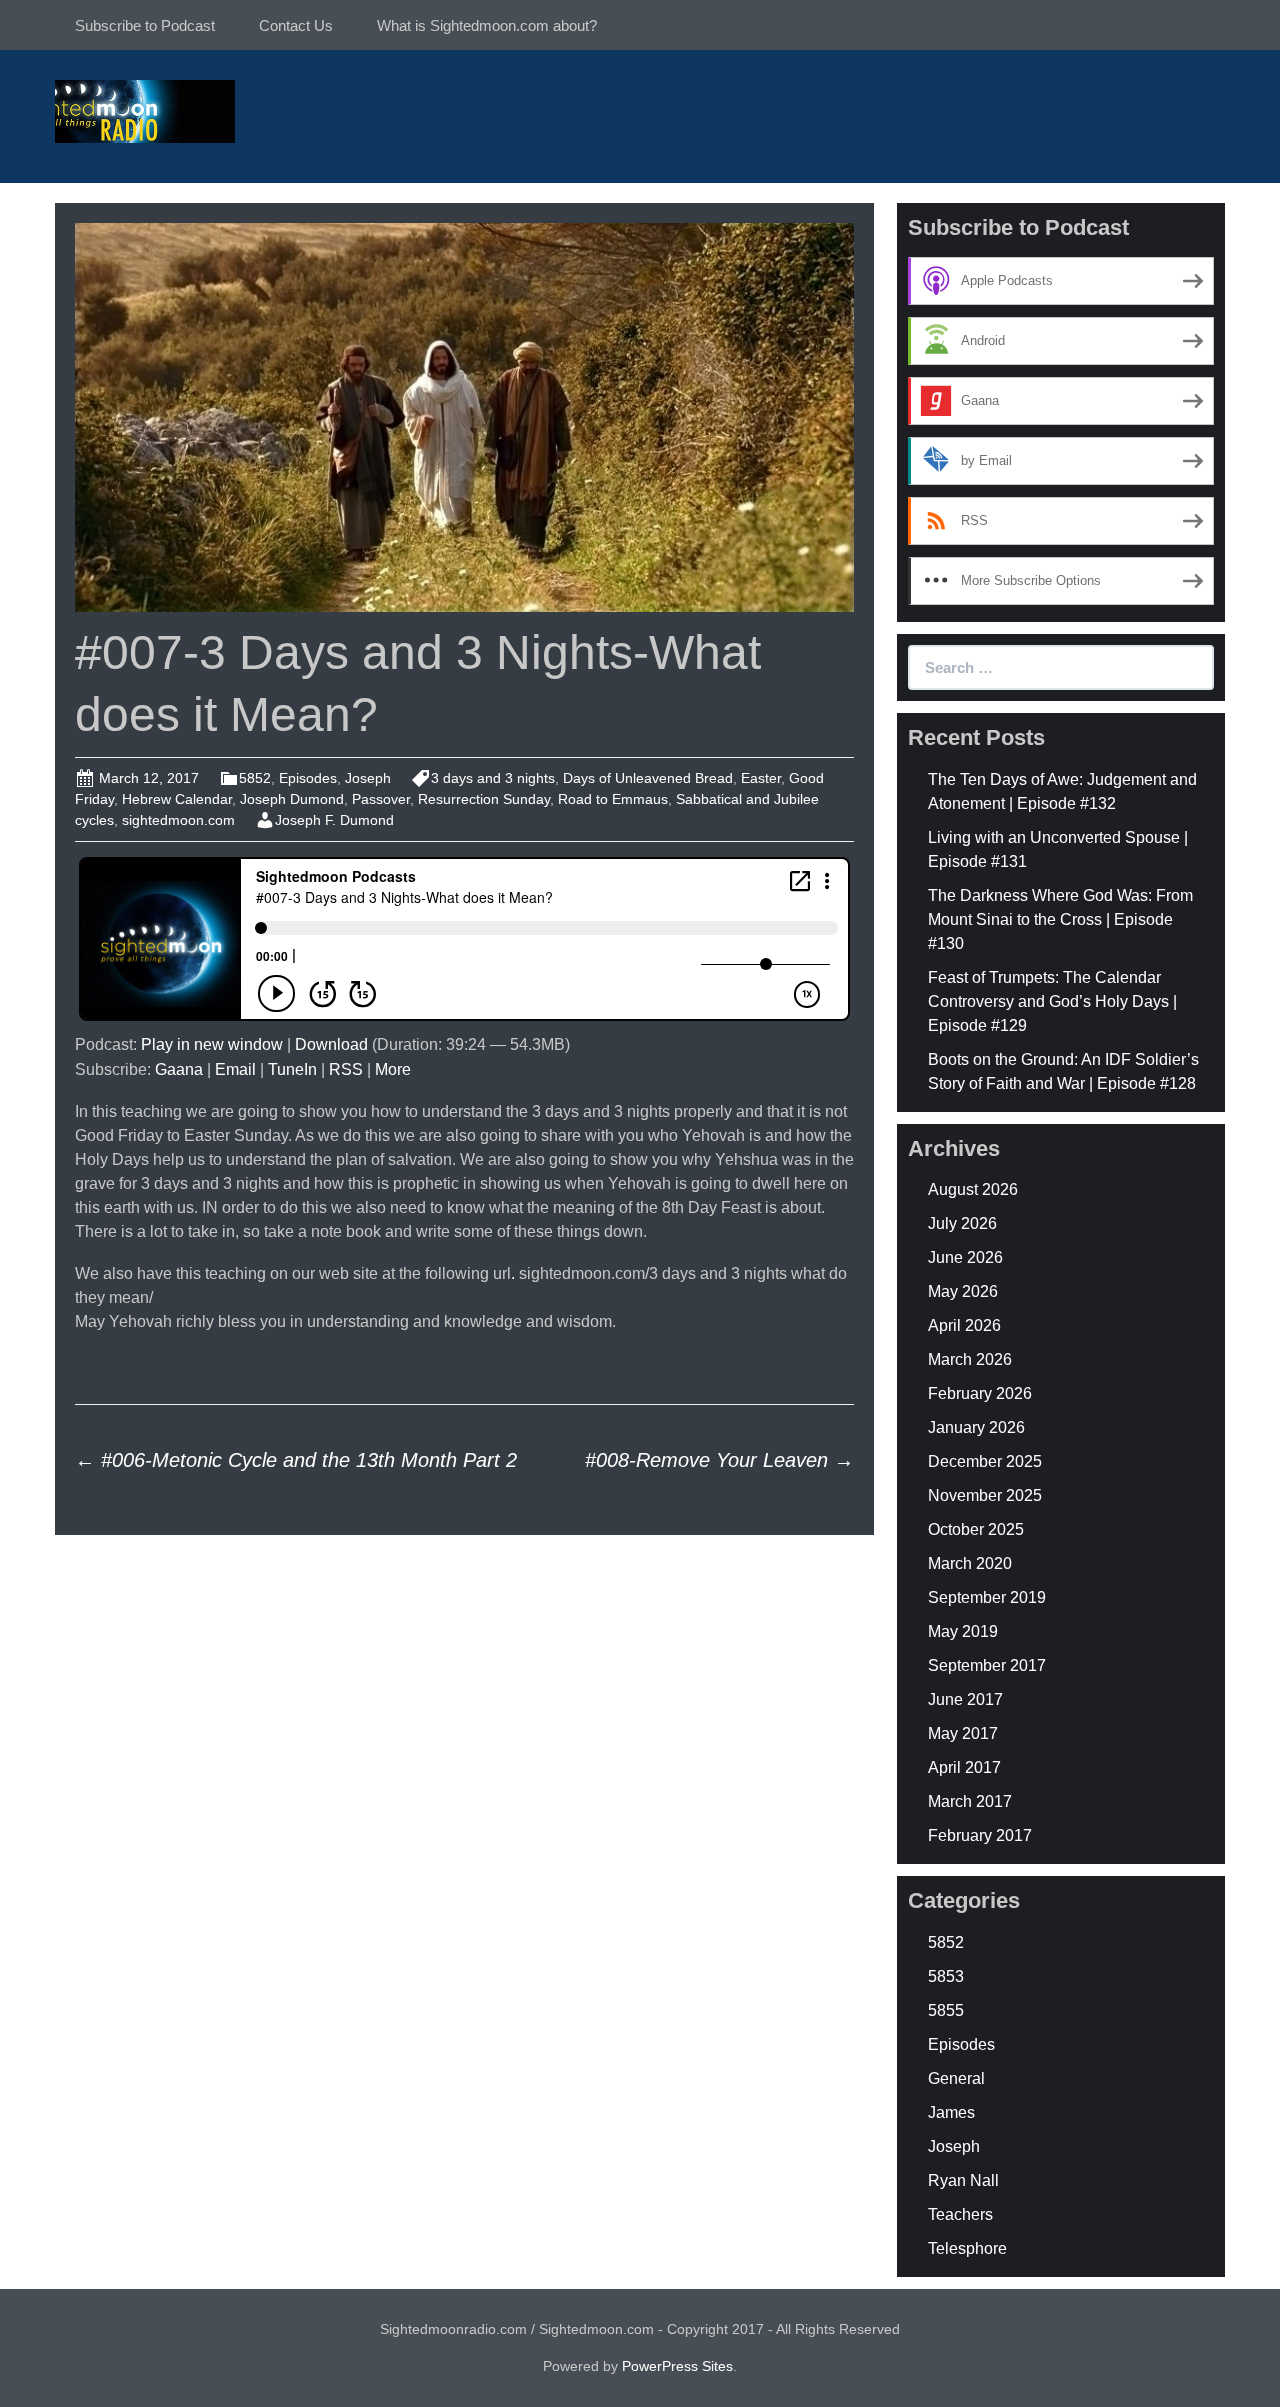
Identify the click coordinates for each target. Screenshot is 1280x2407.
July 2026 (962, 1223)
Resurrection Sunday (484, 799)
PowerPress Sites (677, 2366)
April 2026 (964, 1325)
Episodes (308, 778)
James (951, 2112)
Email (235, 1069)
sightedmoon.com (178, 820)
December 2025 (985, 1461)
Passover (381, 799)
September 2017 (987, 1665)
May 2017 (963, 1733)
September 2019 (987, 1597)
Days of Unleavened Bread (648, 778)
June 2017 (965, 1699)
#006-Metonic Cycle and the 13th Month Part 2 (296, 1460)
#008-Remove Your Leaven (719, 1460)
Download (331, 1044)
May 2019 (963, 1631)
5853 (946, 1976)
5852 (255, 778)
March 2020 (970, 1563)
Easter (761, 778)
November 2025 (985, 1495)
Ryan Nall (963, 2180)
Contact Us (296, 25)
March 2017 (970, 1801)
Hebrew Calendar (177, 799)
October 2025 (976, 1529)
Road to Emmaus (613, 799)
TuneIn (292, 1069)
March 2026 (970, 1359)
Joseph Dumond (292, 799)
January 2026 (976, 1427)
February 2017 (980, 1835)
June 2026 (965, 1257)
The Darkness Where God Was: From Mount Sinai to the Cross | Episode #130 (1060, 919)
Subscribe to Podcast (145, 25)
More (393, 1069)
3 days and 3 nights (493, 778)
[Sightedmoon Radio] (145, 109)
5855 (946, 2010)
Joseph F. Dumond (334, 820)
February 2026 (980, 1393)
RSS (346, 1069)
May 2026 (963, 1291)
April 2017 (964, 1767)
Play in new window (212, 1044)
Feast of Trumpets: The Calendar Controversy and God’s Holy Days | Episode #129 (1052, 1001)
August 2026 (973, 1189)
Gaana (179, 1069)
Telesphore (967, 2248)
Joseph (368, 778)
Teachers (960, 2214)
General (956, 2078)
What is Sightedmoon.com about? (487, 25)
